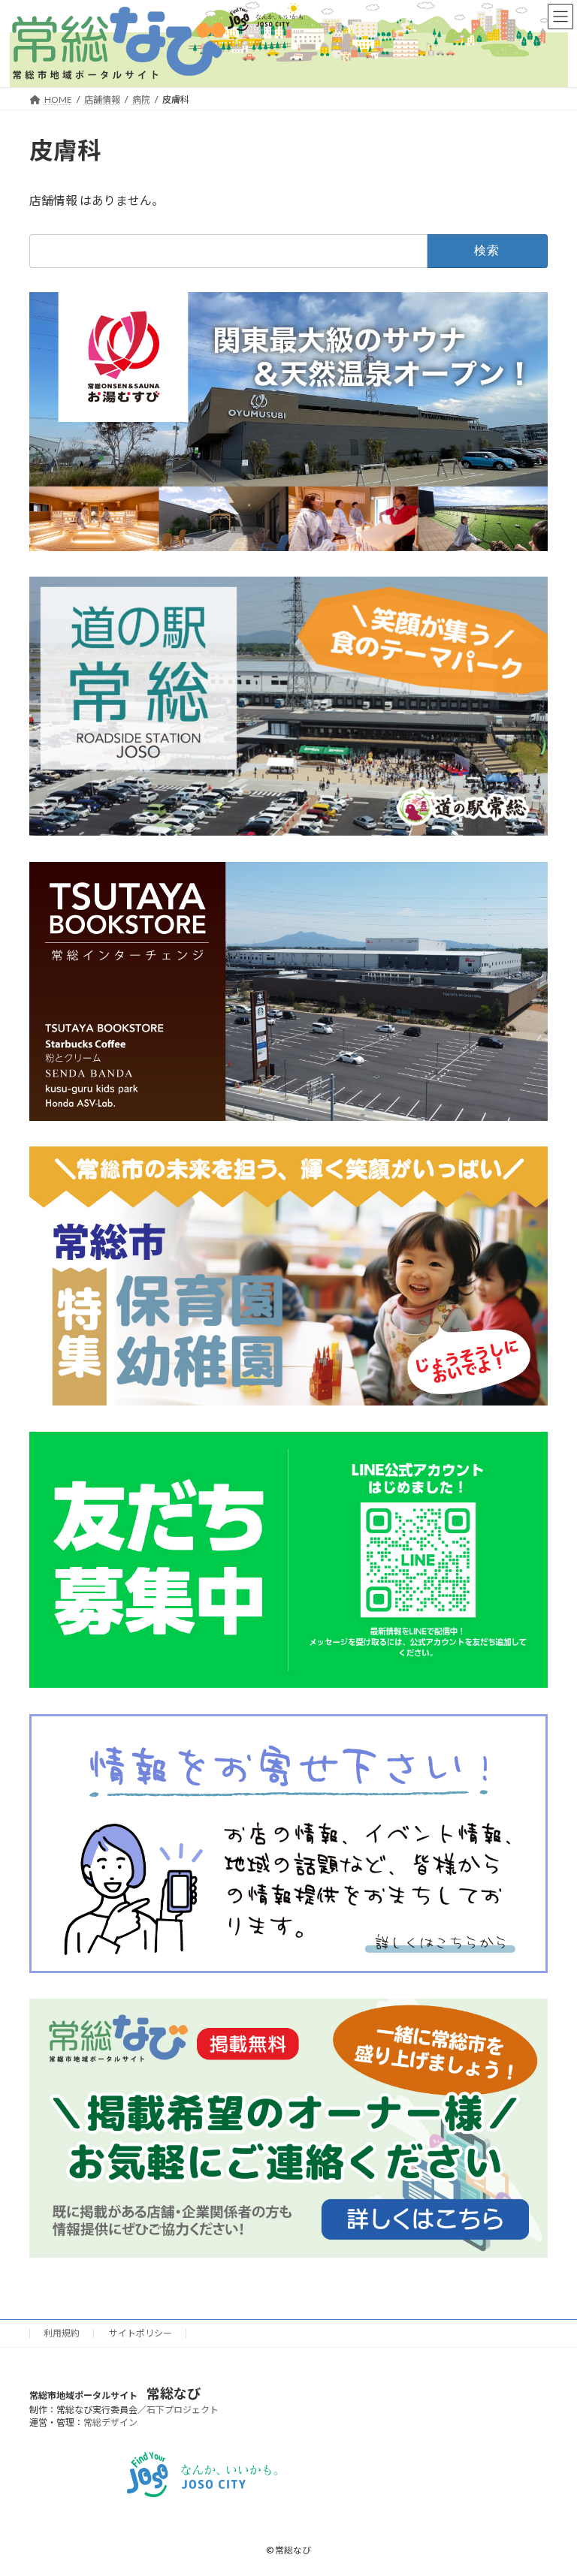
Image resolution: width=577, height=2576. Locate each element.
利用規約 (62, 2333)
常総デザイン (110, 2422)
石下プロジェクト (183, 2410)
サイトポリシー (140, 2333)
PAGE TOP (551, 2484)
